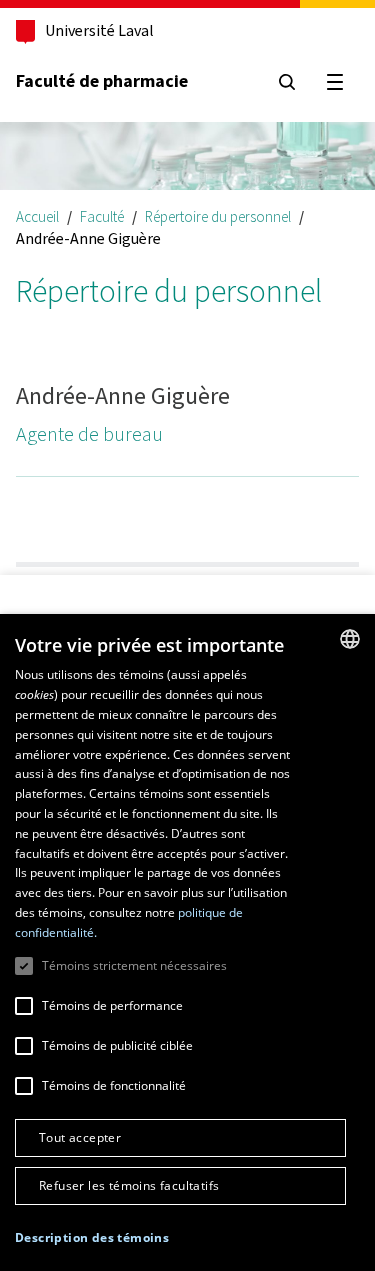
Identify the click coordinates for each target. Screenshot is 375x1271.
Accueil (37, 216)
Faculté (102, 216)
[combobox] (350, 639)
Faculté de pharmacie (102, 81)
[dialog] (187, 942)
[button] (92, 1238)
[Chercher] (287, 82)
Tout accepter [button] (80, 1137)
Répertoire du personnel (218, 216)
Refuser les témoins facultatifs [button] (129, 1185)
